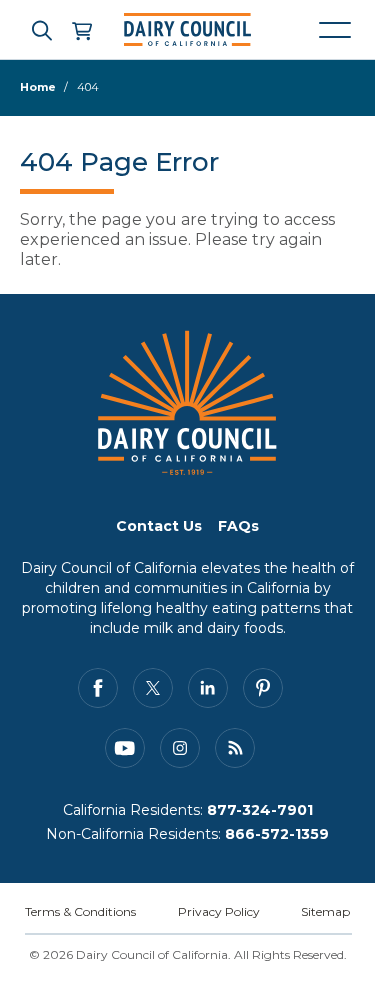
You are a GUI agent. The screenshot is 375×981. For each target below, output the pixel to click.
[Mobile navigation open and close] (335, 30)
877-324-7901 (260, 810)
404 (88, 87)
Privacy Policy (219, 911)
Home (38, 87)
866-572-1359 (277, 834)
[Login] (81, 30)
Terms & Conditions (80, 911)
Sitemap (325, 911)
